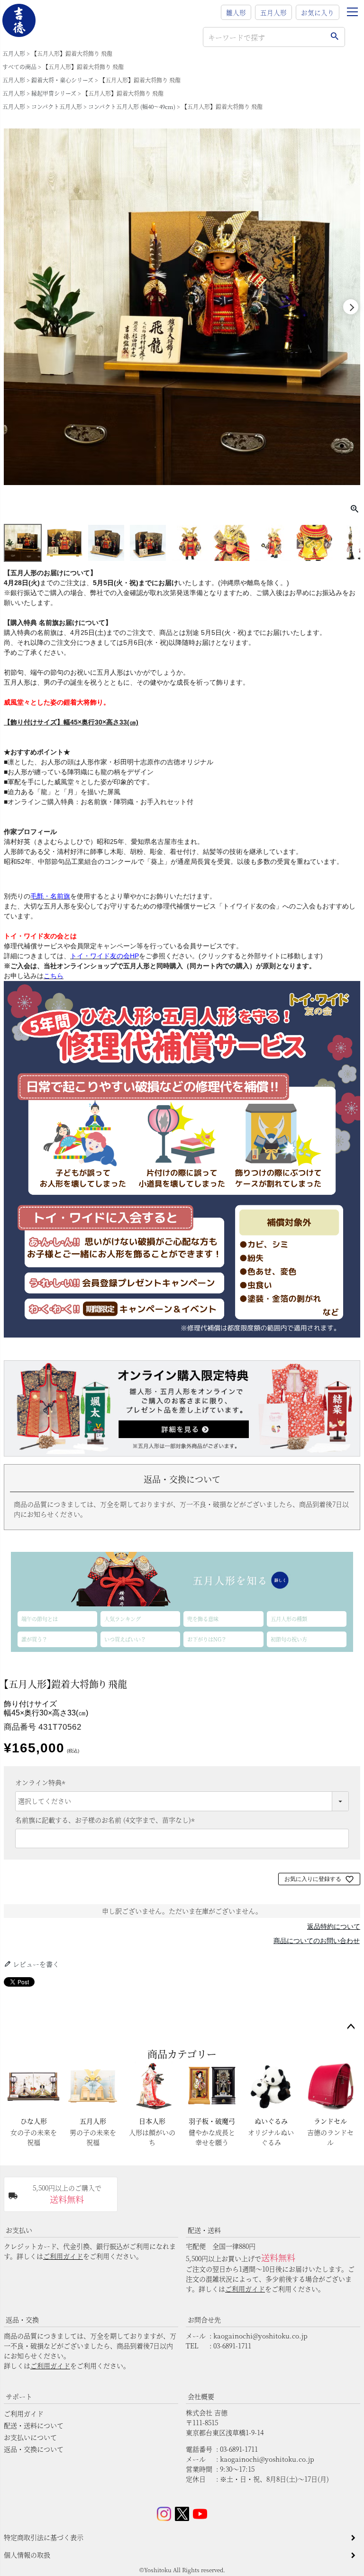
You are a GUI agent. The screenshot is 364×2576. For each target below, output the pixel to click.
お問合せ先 (204, 2319)
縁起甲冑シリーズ (54, 93)
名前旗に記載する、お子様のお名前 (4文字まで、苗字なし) (106, 1820)
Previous (13, 307)
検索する (334, 37)
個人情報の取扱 (27, 2555)
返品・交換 (22, 2319)
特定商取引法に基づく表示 (44, 2537)
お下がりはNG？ (207, 1639)
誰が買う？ (34, 1639)
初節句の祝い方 (289, 1639)
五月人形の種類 (289, 1619)
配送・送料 (204, 2230)
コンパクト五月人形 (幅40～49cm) (132, 106)
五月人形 (273, 12)
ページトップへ (351, 2027)
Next (351, 307)
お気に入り (318, 12)
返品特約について (334, 1926)
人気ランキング (123, 1619)
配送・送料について (34, 2425)
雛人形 (236, 12)
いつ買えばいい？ (125, 1639)
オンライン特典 (42, 1782)
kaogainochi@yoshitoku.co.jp (260, 2336)
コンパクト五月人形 (57, 106)
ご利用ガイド (63, 2256)
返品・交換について (34, 2449)
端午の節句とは (40, 1619)
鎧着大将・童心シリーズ (62, 80)
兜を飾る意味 (203, 1619)
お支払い (19, 2230)
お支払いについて (30, 2437)
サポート (19, 2396)
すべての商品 (19, 67)
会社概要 (201, 2396)
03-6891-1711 (232, 2346)
